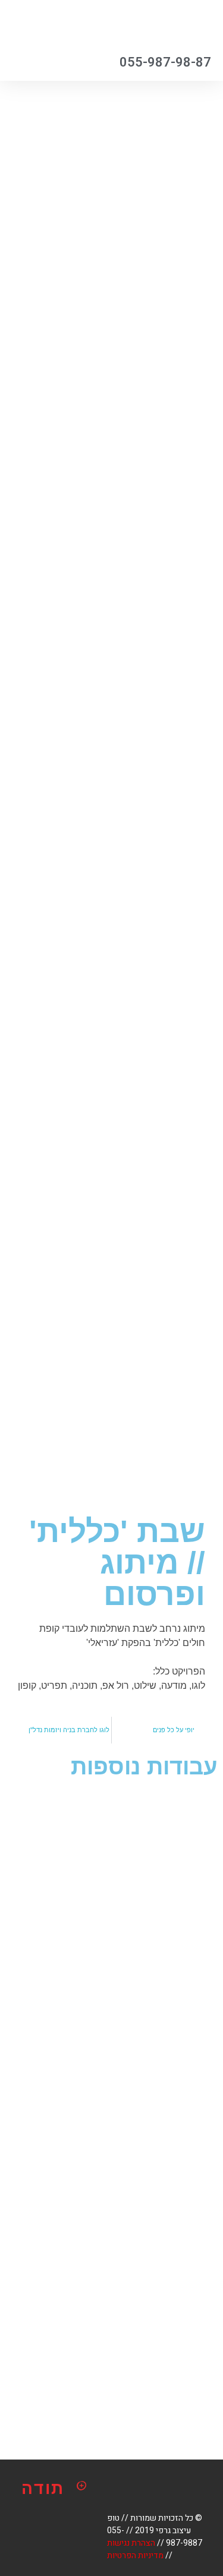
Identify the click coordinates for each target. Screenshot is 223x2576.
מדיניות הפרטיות (135, 2555)
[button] (64, 24)
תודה (43, 2488)
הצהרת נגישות (131, 2543)
